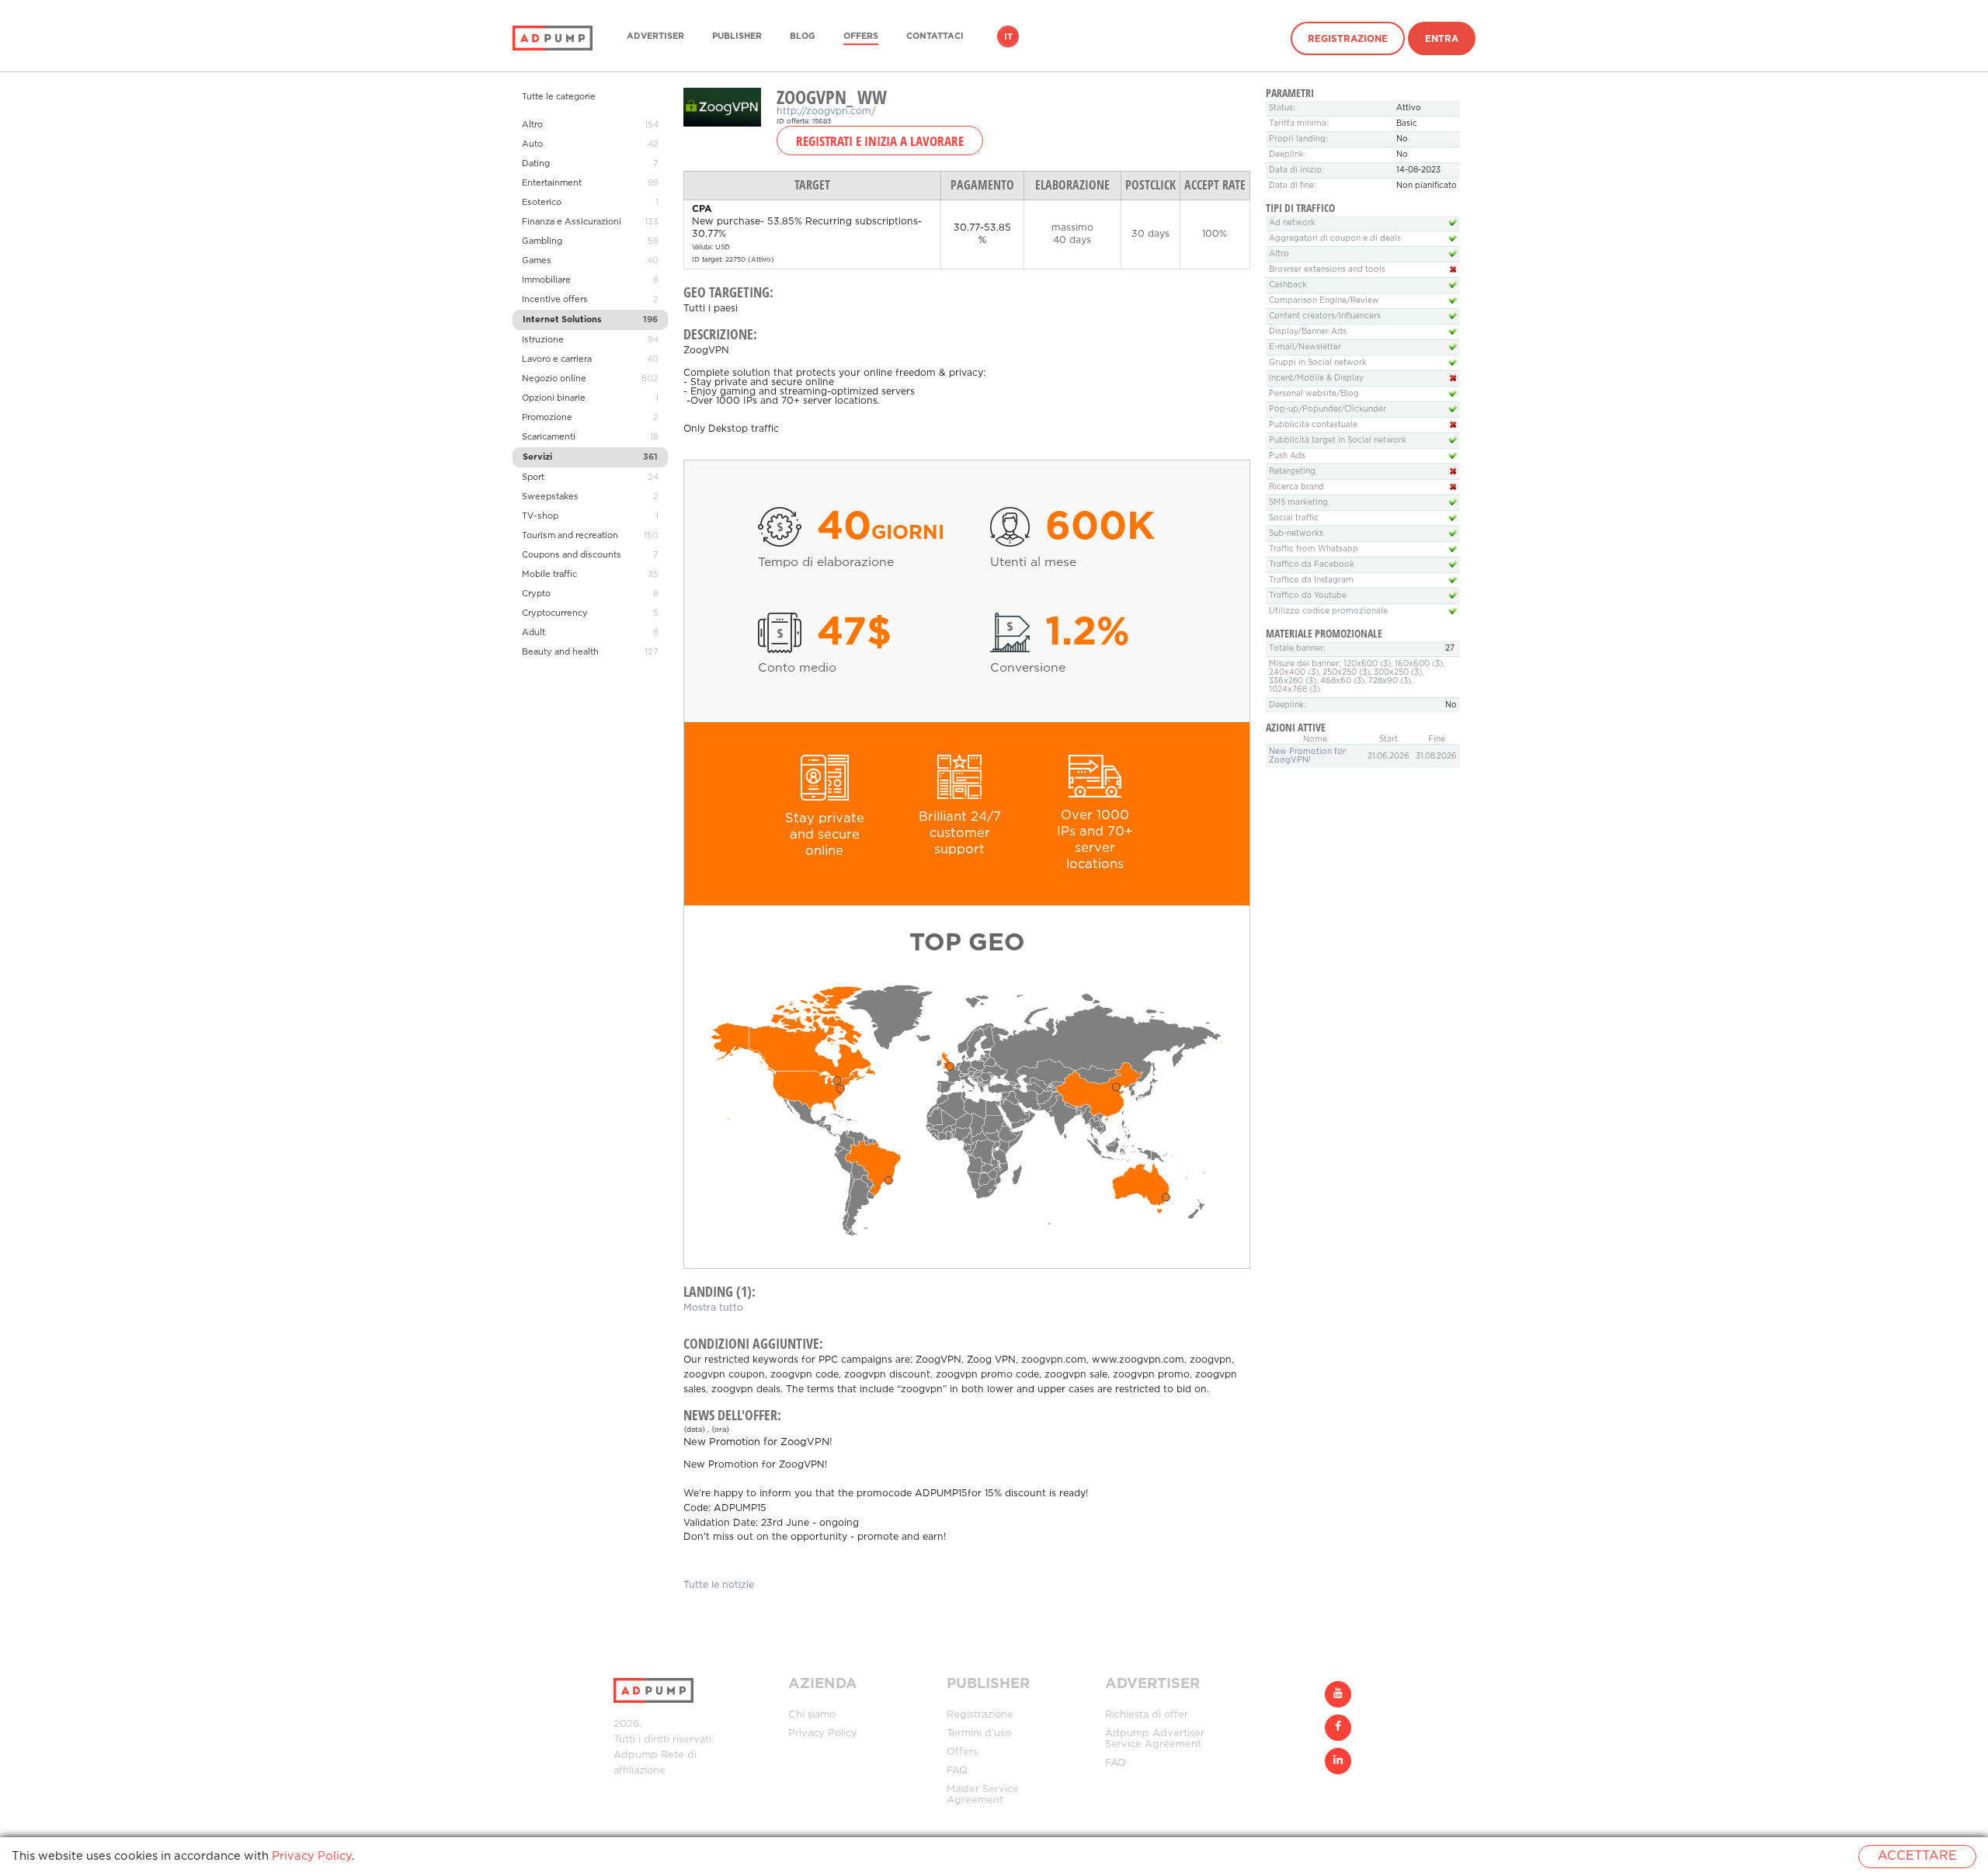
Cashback (1288, 285)
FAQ (957, 1771)
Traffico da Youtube (1308, 596)
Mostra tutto (713, 1308)
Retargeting (1292, 472)
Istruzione (543, 340)
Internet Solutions (562, 320)
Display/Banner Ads (1308, 332)
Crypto (536, 594)
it (1008, 37)
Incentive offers (555, 300)
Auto (532, 144)
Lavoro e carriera (557, 360)
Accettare (1917, 1856)
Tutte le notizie (719, 1585)
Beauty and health (560, 652)
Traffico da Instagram (1311, 580)
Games (537, 261)
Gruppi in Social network (1318, 363)
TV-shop (540, 516)
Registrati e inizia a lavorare (880, 141)
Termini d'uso (979, 1734)
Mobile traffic (549, 575)
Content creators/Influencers (1325, 316)
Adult (533, 633)
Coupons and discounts (572, 555)
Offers (861, 36)
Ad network (1292, 223)
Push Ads (1287, 456)
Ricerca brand (1296, 487)
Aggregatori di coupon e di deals (1335, 239)
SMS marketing (1298, 503)
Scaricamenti (549, 437)
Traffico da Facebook (1312, 565)
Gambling (542, 241)
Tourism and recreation (570, 536)
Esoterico (542, 203)
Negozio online (554, 379)
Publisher (737, 36)
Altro (532, 125)
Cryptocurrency (555, 613)
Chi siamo (812, 1715)
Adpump (636, 1755)
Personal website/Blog (1314, 394)
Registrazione (1348, 39)
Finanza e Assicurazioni (572, 222)
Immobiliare (546, 280)
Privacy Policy (823, 1734)
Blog (803, 36)
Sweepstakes (550, 497)
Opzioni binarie (554, 398)
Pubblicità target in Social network (1338, 441)
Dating (536, 164)
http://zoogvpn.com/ (826, 111)
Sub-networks (1296, 534)
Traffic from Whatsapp (1314, 549)
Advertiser (655, 36)
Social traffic (1294, 518)
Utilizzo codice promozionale (1328, 611)
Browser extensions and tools (1327, 270)
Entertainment (552, 183)
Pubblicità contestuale (1313, 425)
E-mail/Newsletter (1305, 347)
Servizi (537, 457)
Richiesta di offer (1147, 1715)
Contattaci (935, 36)
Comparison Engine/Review (1324, 301)
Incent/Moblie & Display (1316, 379)
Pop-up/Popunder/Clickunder (1328, 410)
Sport (533, 478)
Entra (1442, 39)
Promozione (547, 418)
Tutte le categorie (559, 97)
